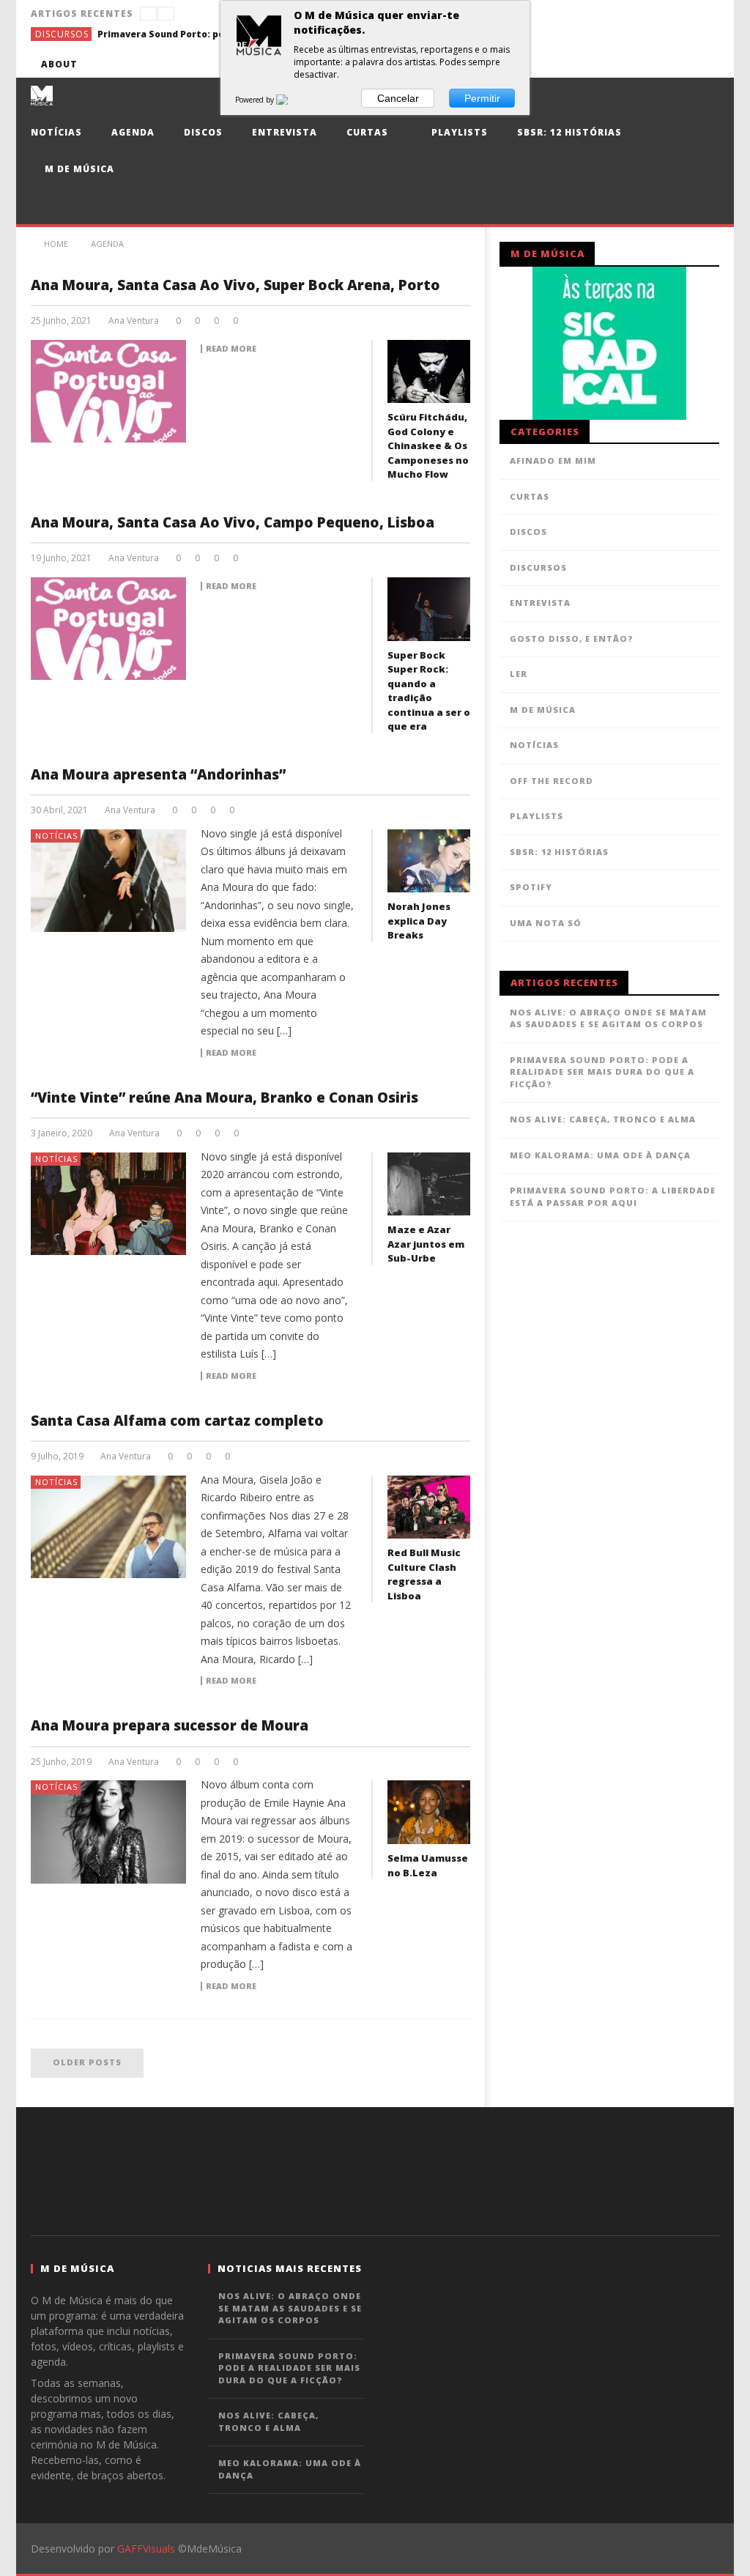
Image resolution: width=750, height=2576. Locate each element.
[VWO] (291, 100)
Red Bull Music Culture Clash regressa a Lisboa (424, 1574)
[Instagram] (706, 64)
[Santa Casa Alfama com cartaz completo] (109, 1527)
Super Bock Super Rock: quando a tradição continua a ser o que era (429, 691)
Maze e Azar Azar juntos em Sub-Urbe (426, 1244)
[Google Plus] (651, 64)
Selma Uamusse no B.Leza (428, 1865)
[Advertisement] (375, 2169)
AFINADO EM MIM (553, 460)
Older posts (87, 2062)
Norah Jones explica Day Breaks (419, 921)
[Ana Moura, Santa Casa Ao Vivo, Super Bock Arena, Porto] (109, 391)
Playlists (458, 132)
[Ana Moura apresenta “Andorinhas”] (109, 881)
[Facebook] (570, 64)
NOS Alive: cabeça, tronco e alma (603, 1119)
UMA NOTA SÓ (546, 923)
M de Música (78, 169)
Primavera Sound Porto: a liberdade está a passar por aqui (613, 1196)
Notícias (56, 132)
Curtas (367, 132)
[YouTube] (597, 64)
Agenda (133, 132)
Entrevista (285, 132)
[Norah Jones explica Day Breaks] (429, 861)
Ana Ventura (134, 321)
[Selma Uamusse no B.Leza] (429, 1812)
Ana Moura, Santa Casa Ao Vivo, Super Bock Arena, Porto (235, 285)
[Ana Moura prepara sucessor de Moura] (109, 1832)
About (59, 64)
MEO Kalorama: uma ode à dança (600, 1155)
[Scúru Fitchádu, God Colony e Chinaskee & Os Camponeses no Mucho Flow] (429, 372)
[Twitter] (624, 64)
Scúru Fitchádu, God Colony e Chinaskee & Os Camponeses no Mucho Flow (428, 445)
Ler (519, 674)
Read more (231, 349)
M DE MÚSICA (543, 710)
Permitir (482, 98)
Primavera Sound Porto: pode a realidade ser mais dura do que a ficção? (207, 34)
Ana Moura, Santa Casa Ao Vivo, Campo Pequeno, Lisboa (233, 522)
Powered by (256, 100)
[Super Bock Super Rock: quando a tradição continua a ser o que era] (429, 609)
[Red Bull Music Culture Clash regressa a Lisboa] (429, 1507)
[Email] (679, 64)
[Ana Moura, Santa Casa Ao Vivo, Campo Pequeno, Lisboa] (109, 629)
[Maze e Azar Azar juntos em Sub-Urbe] (429, 1184)
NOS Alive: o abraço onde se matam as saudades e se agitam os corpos (608, 1018)
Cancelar (398, 98)
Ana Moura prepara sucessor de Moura (170, 1725)
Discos (203, 132)
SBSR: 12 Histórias (569, 132)
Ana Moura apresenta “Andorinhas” (158, 774)
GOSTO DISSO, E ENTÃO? (572, 639)
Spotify (531, 887)
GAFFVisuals (146, 2549)
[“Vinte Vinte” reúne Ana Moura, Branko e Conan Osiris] (109, 1204)
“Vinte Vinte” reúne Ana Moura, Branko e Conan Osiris (224, 1098)
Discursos (62, 34)
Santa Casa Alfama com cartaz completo (177, 1421)
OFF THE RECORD (552, 781)
